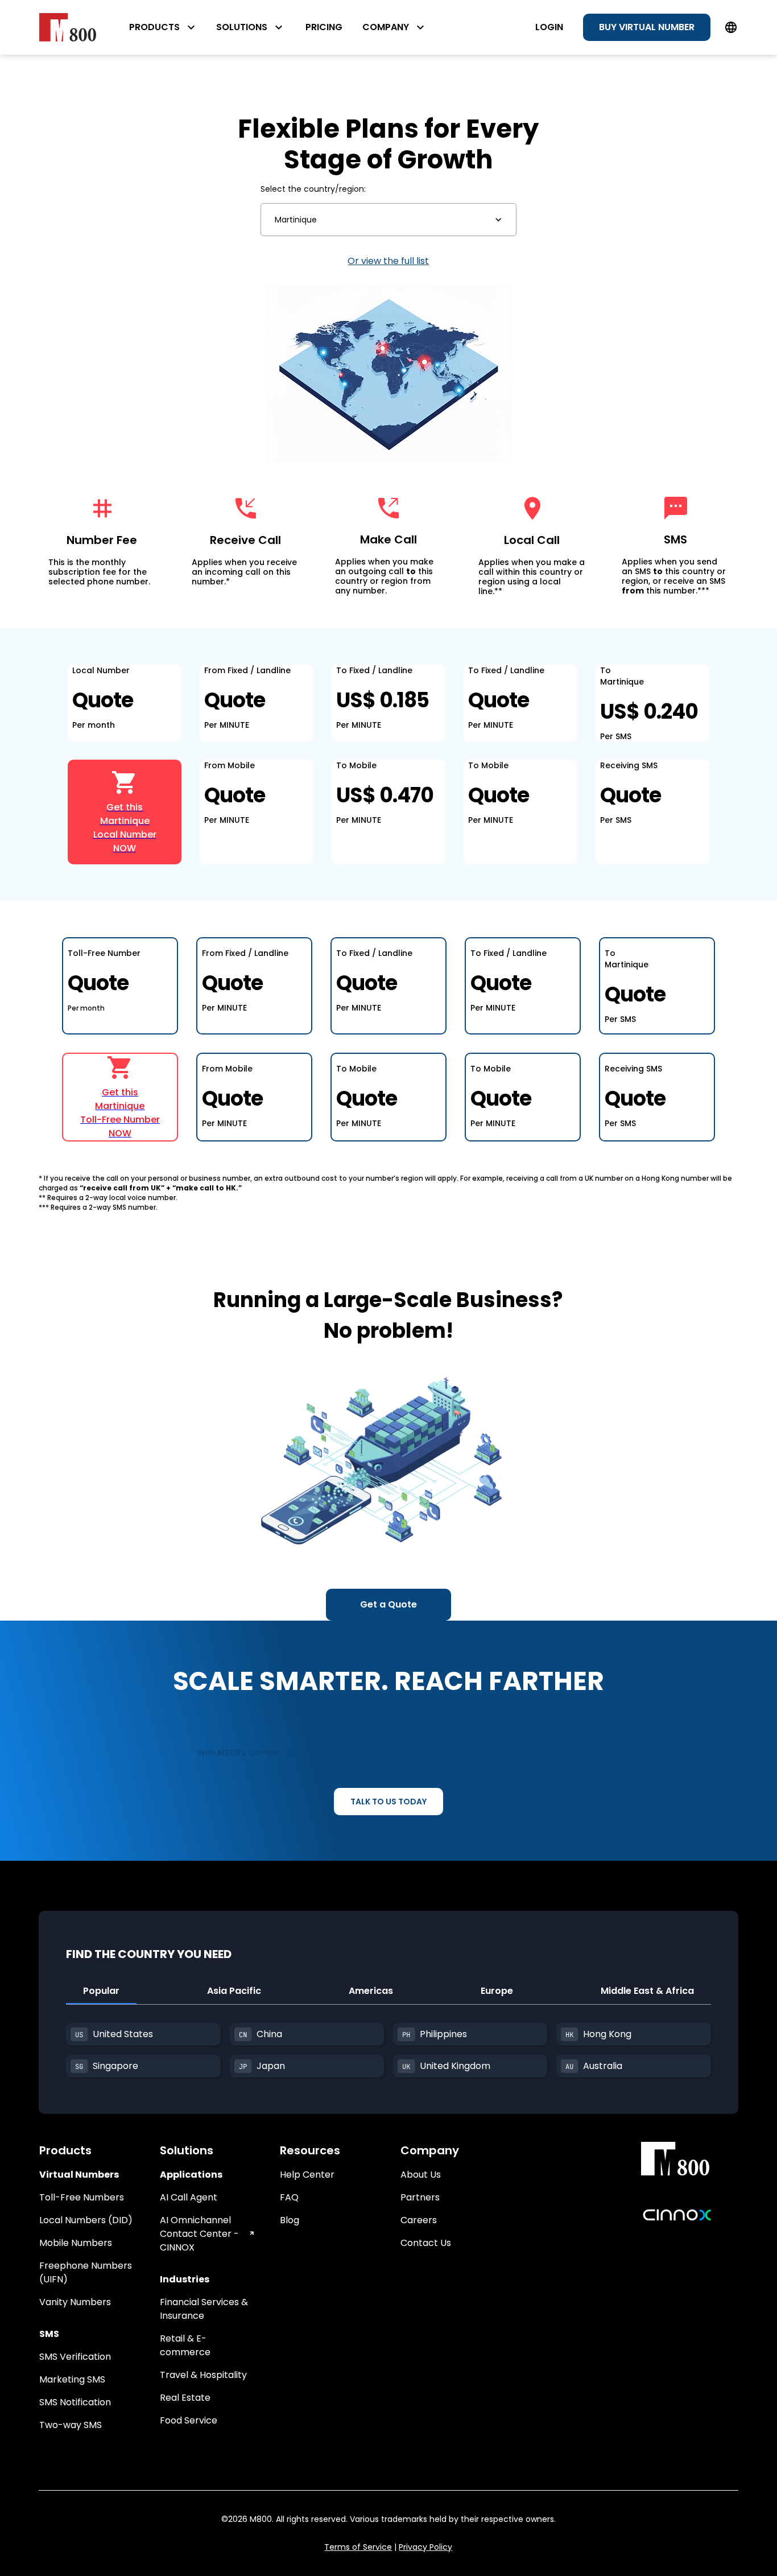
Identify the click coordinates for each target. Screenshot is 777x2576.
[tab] (101, 1992)
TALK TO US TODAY (388, 1802)
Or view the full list (388, 261)
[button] (388, 220)
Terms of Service (358, 2547)
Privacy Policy (425, 2547)
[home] (68, 27)
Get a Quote (388, 1604)
